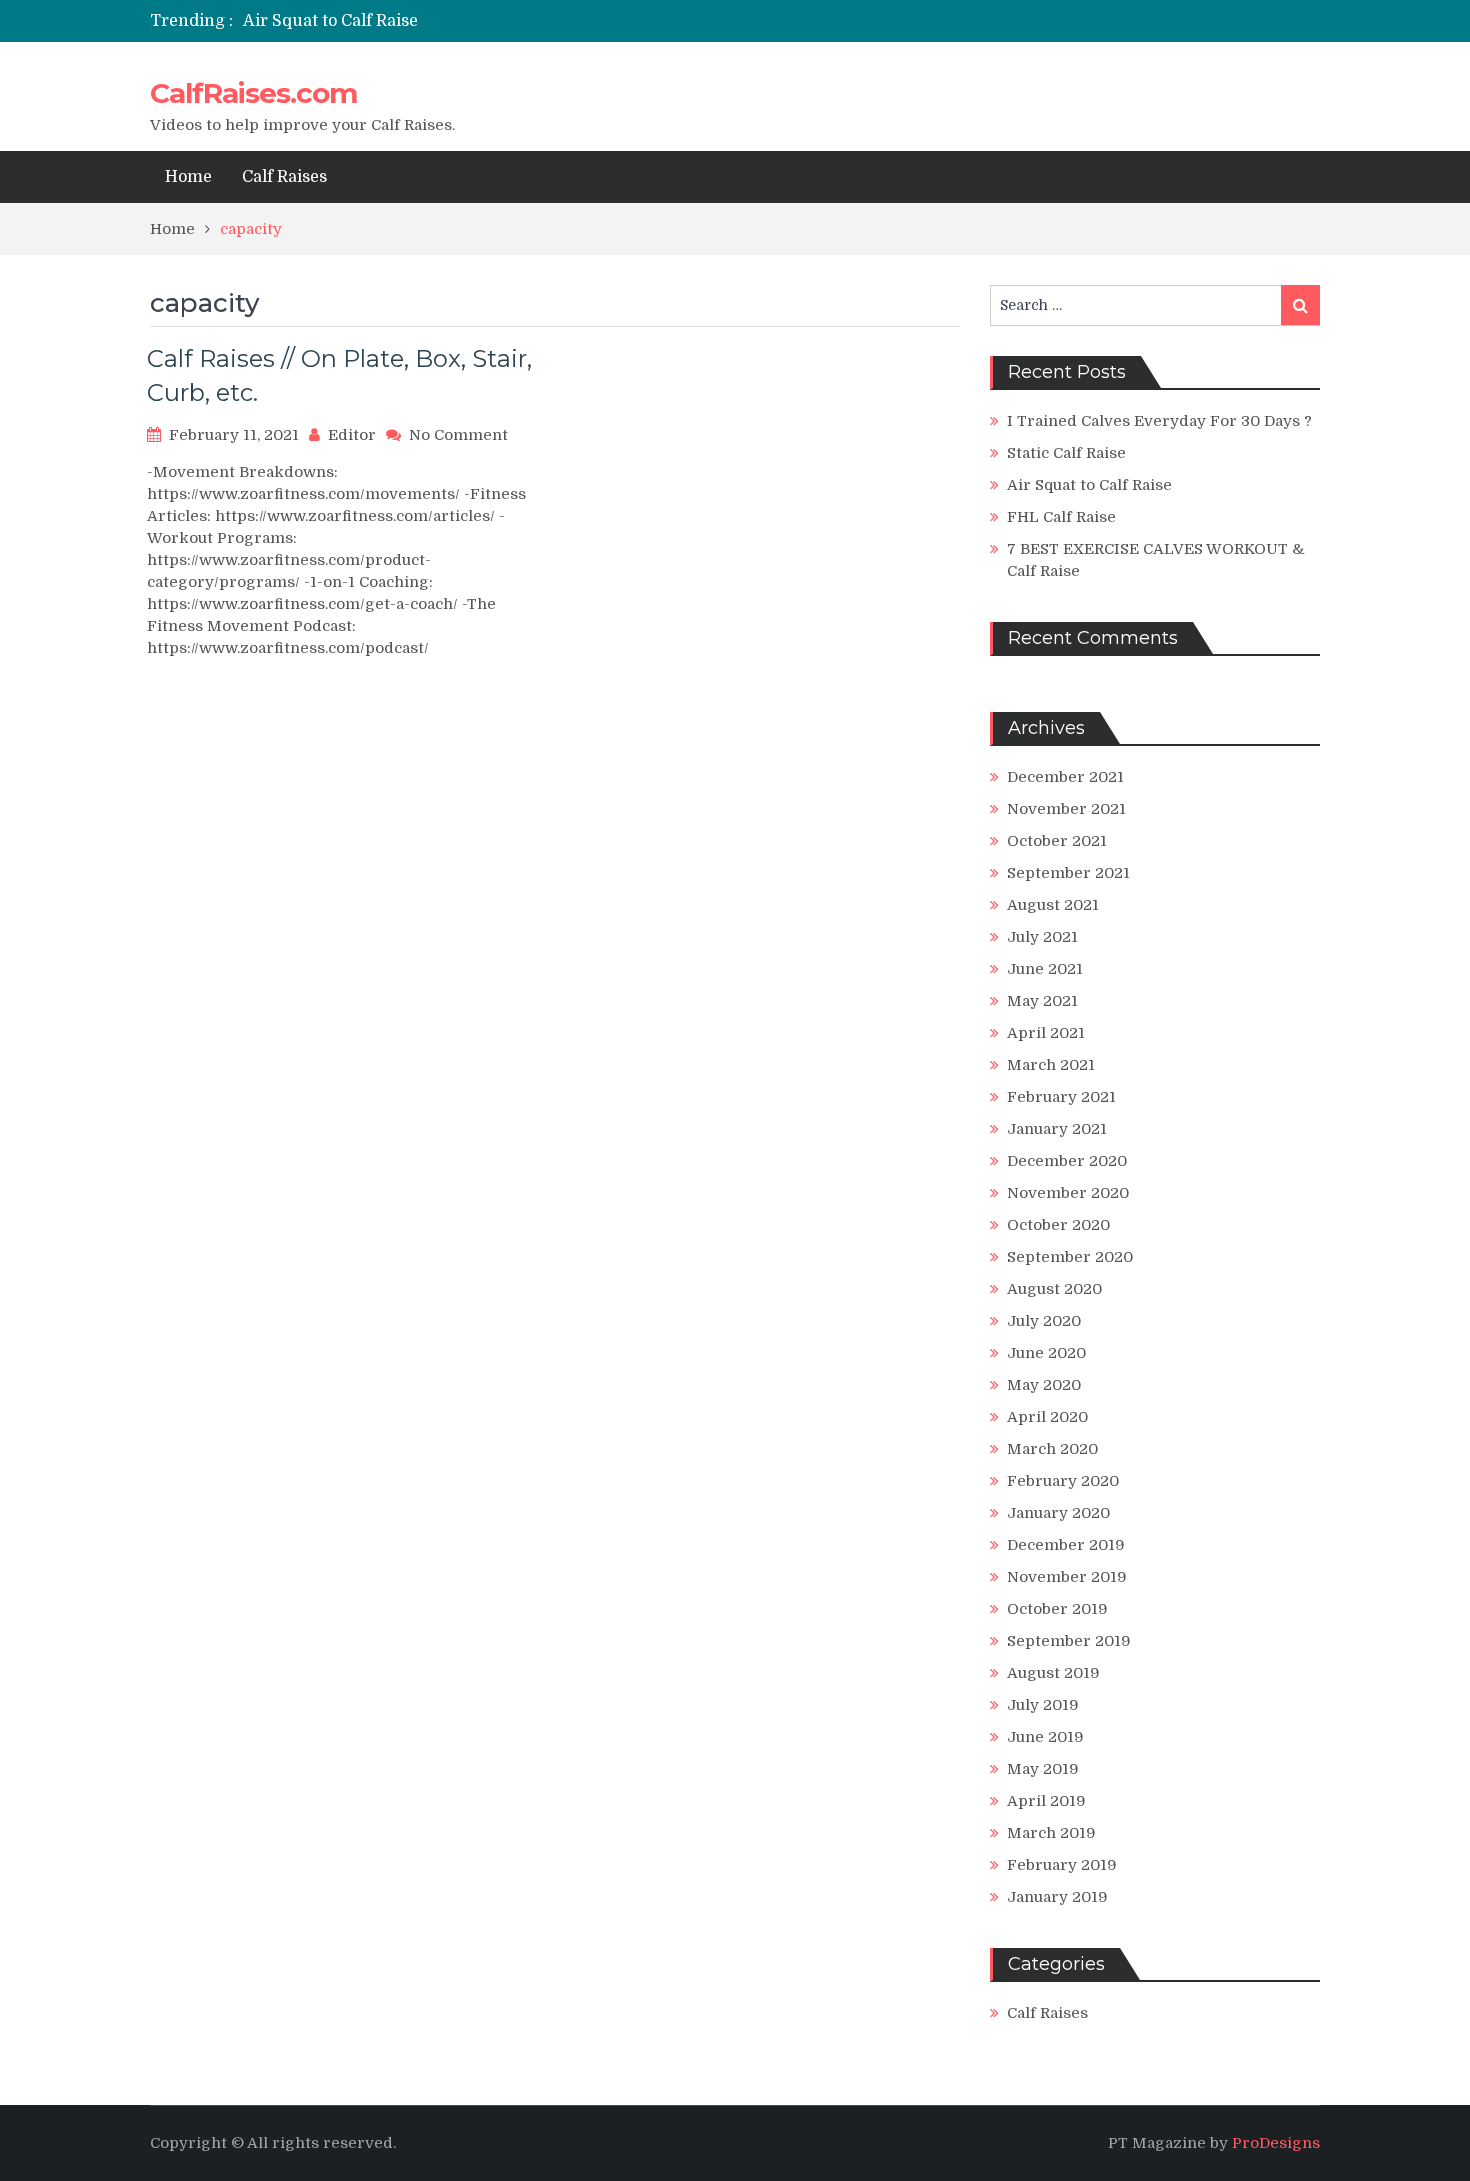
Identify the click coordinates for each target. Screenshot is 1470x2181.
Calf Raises (284, 177)
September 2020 (1070, 1257)
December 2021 (1065, 777)
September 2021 (1068, 873)
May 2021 (1042, 1001)
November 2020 (1068, 1193)
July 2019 (1043, 1705)
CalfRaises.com (253, 93)
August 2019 (1053, 1673)
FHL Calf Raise (1061, 517)
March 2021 (1051, 1065)
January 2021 (1057, 1129)
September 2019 (1069, 1641)
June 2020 (1046, 1353)
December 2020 (1067, 1161)
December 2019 (1066, 1545)
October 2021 (1057, 841)
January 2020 (1058, 1513)
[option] (547, 21)
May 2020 (1044, 1385)
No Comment (458, 435)
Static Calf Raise (1066, 453)
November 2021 (1066, 809)
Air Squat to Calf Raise (330, 21)
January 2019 (1057, 1897)
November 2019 (1067, 1577)
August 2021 (1053, 905)
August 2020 (1054, 1289)
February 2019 (1062, 1865)
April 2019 (1046, 1801)
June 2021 (1045, 969)
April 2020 (1047, 1417)
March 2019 (1051, 1833)
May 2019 (1043, 1769)
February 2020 (1063, 1481)
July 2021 (1042, 937)
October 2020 (1058, 1225)
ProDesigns (1276, 2143)
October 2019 (1057, 1609)
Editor (352, 435)
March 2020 (1052, 1449)
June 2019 (1045, 1737)
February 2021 (1061, 1097)
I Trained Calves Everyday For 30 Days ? (1159, 421)
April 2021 (1046, 1033)
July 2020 (1044, 1321)
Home (188, 177)
